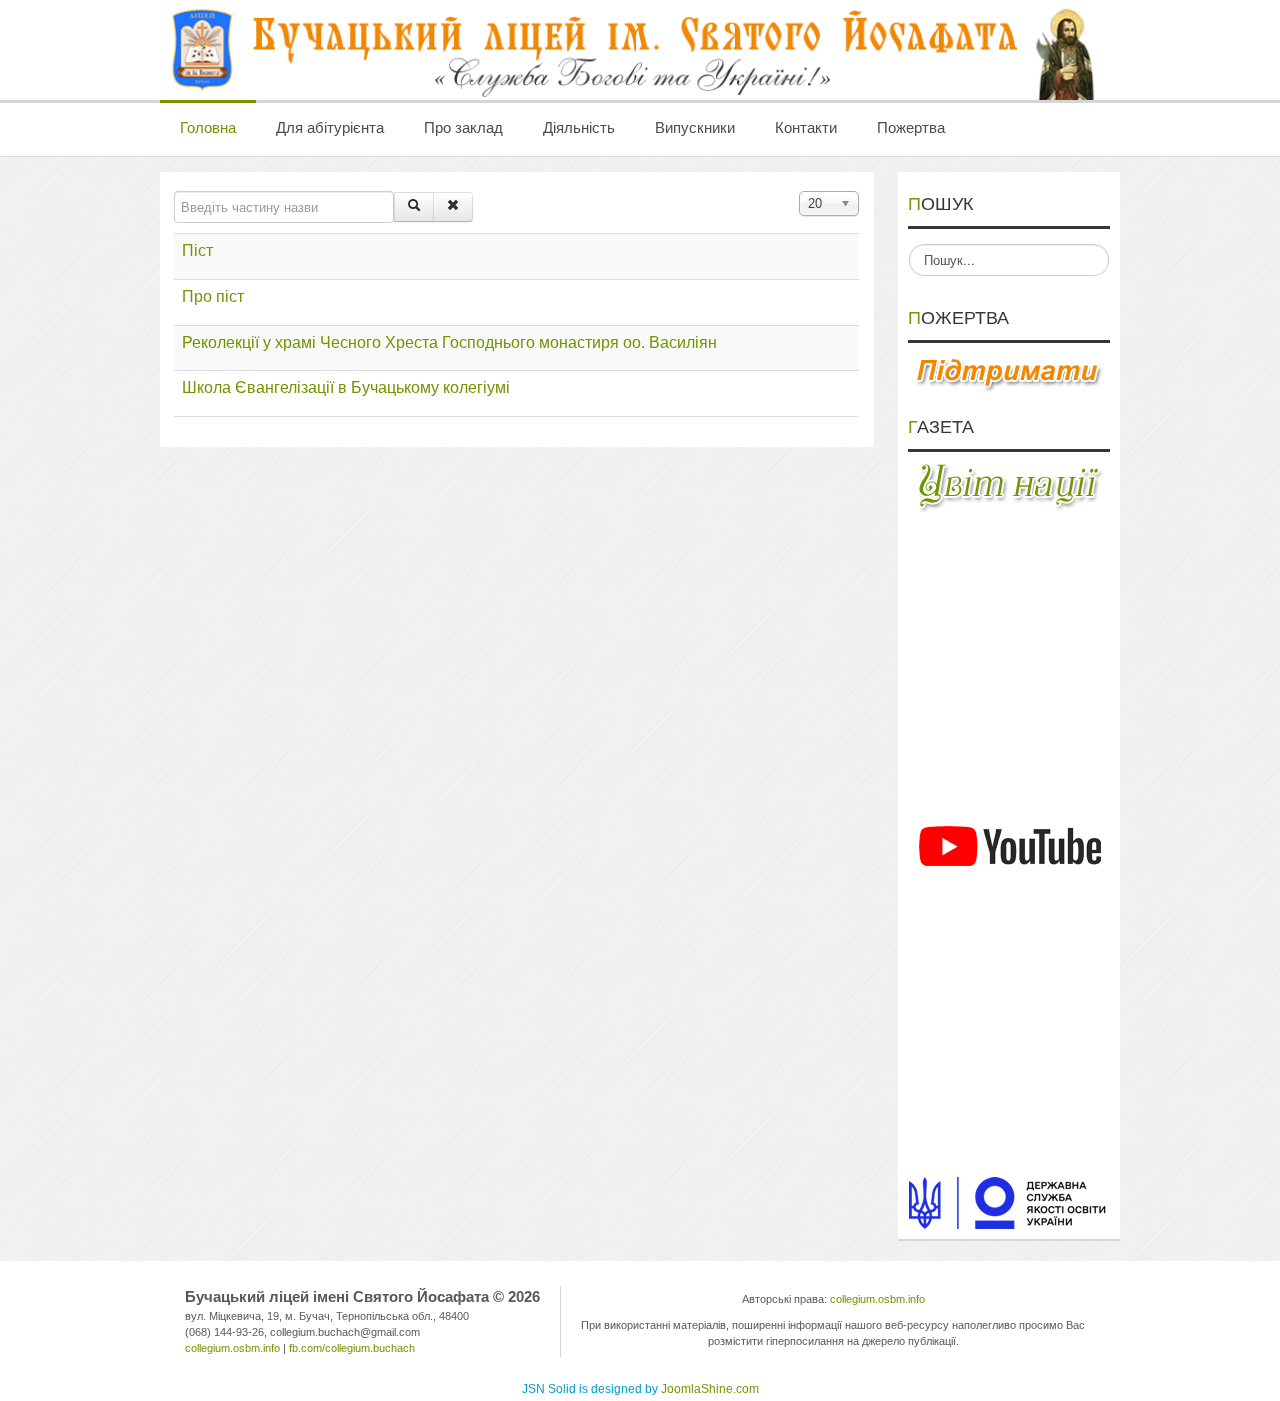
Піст (197, 250)
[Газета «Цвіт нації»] (1009, 486)
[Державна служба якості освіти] (1009, 1202)
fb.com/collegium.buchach (352, 1348)
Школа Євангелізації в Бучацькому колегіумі (346, 387)
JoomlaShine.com (710, 1389)
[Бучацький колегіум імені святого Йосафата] (635, 50)
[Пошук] (414, 207)
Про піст (213, 296)
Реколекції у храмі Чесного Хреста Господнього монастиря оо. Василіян (449, 342)
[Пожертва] (1009, 373)
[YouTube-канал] (1009, 846)
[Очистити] (453, 207)
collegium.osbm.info (232, 1348)
